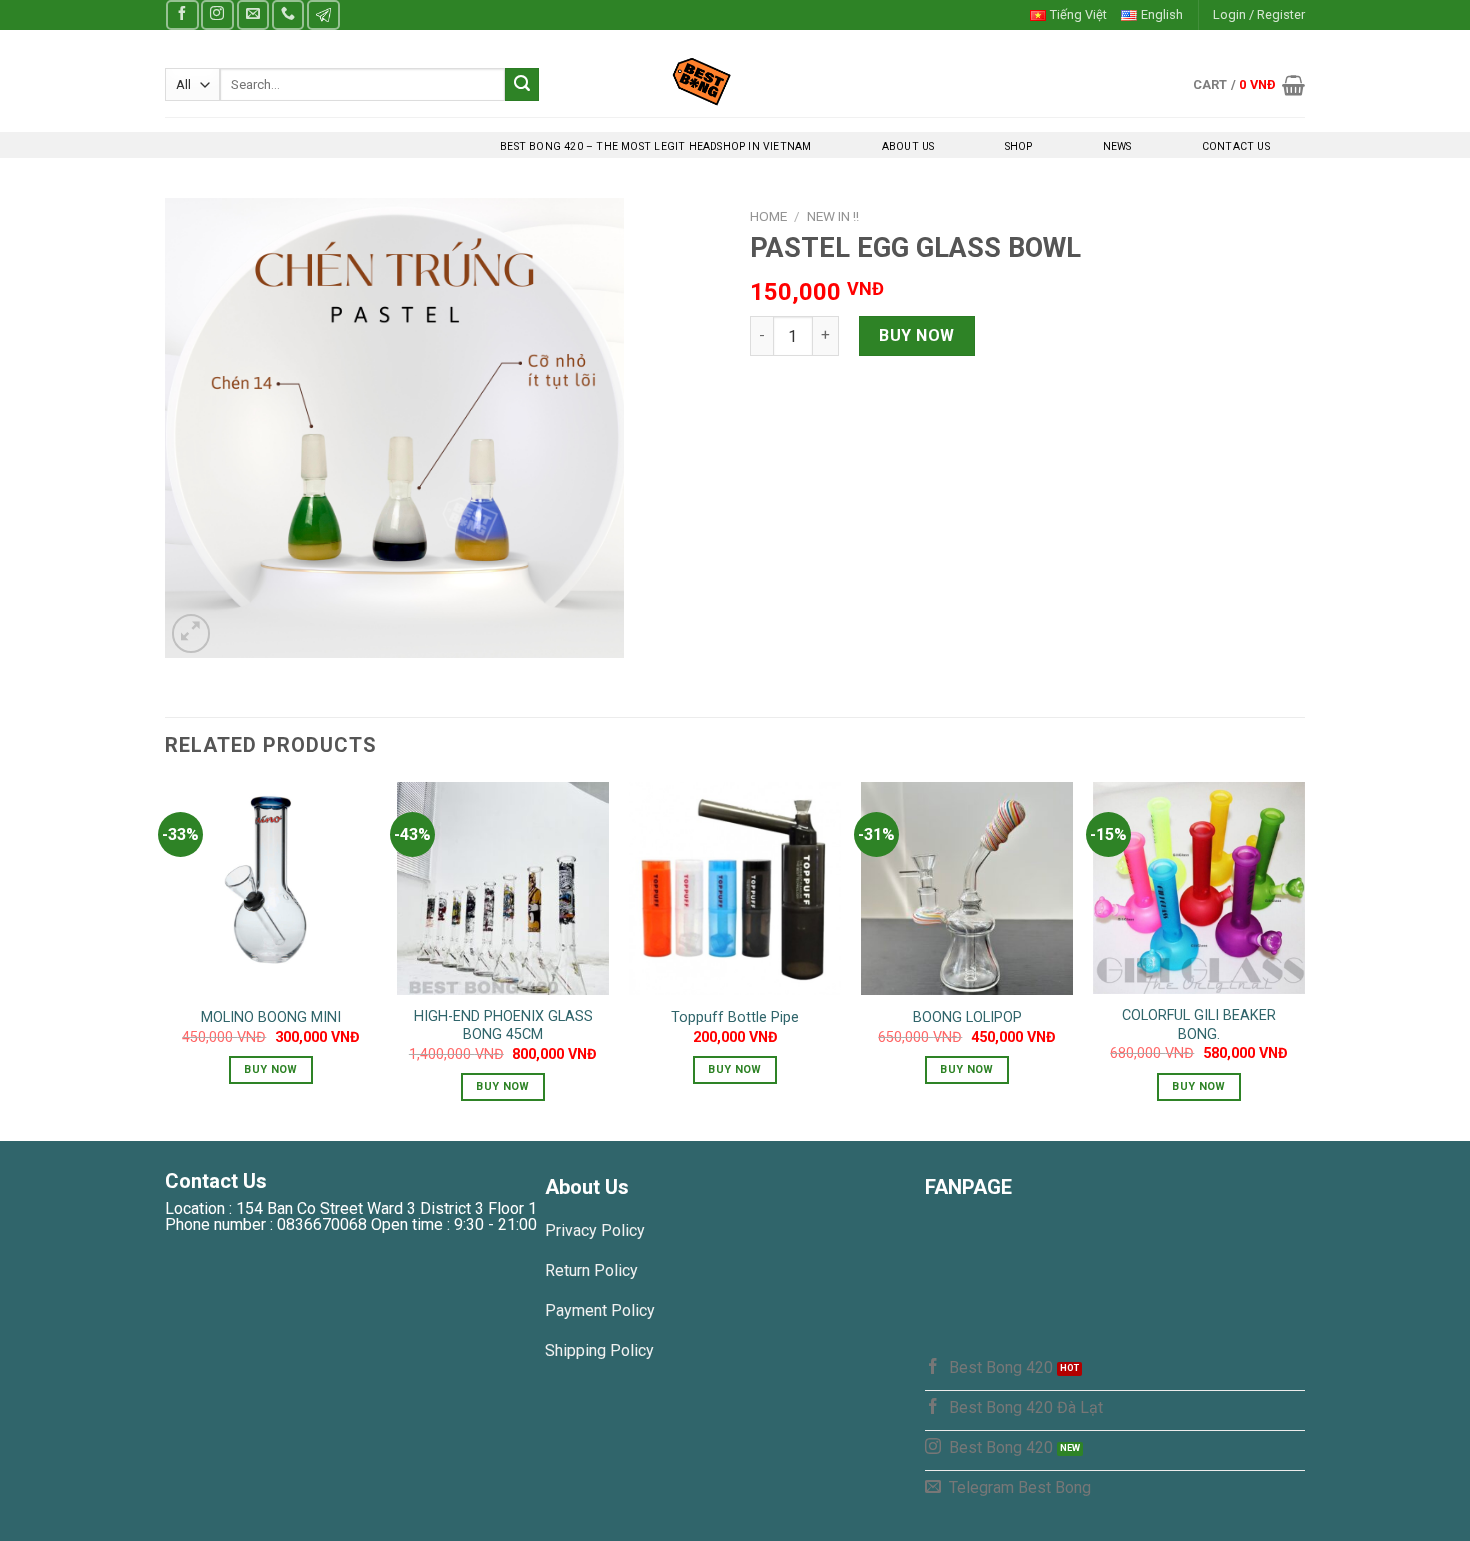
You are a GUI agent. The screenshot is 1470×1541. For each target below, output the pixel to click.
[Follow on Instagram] (217, 14)
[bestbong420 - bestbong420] (735, 81)
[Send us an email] (253, 14)
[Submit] (522, 85)
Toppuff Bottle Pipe (735, 1017)
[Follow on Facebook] (182, 14)
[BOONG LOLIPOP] (967, 888)
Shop (1019, 146)
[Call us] (288, 14)
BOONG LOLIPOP (967, 1017)
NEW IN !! (833, 216)
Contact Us (1236, 146)
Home (768, 216)
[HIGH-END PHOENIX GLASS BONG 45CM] (503, 888)
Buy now (916, 335)
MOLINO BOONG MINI (271, 1017)
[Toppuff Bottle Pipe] (735, 888)
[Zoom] (191, 633)
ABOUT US (908, 146)
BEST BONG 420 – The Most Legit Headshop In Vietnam (655, 146)
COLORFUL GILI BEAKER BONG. (1199, 1025)
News (1117, 146)
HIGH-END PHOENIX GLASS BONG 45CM (503, 1026)
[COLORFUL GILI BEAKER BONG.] (1199, 888)
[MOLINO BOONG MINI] (271, 888)
